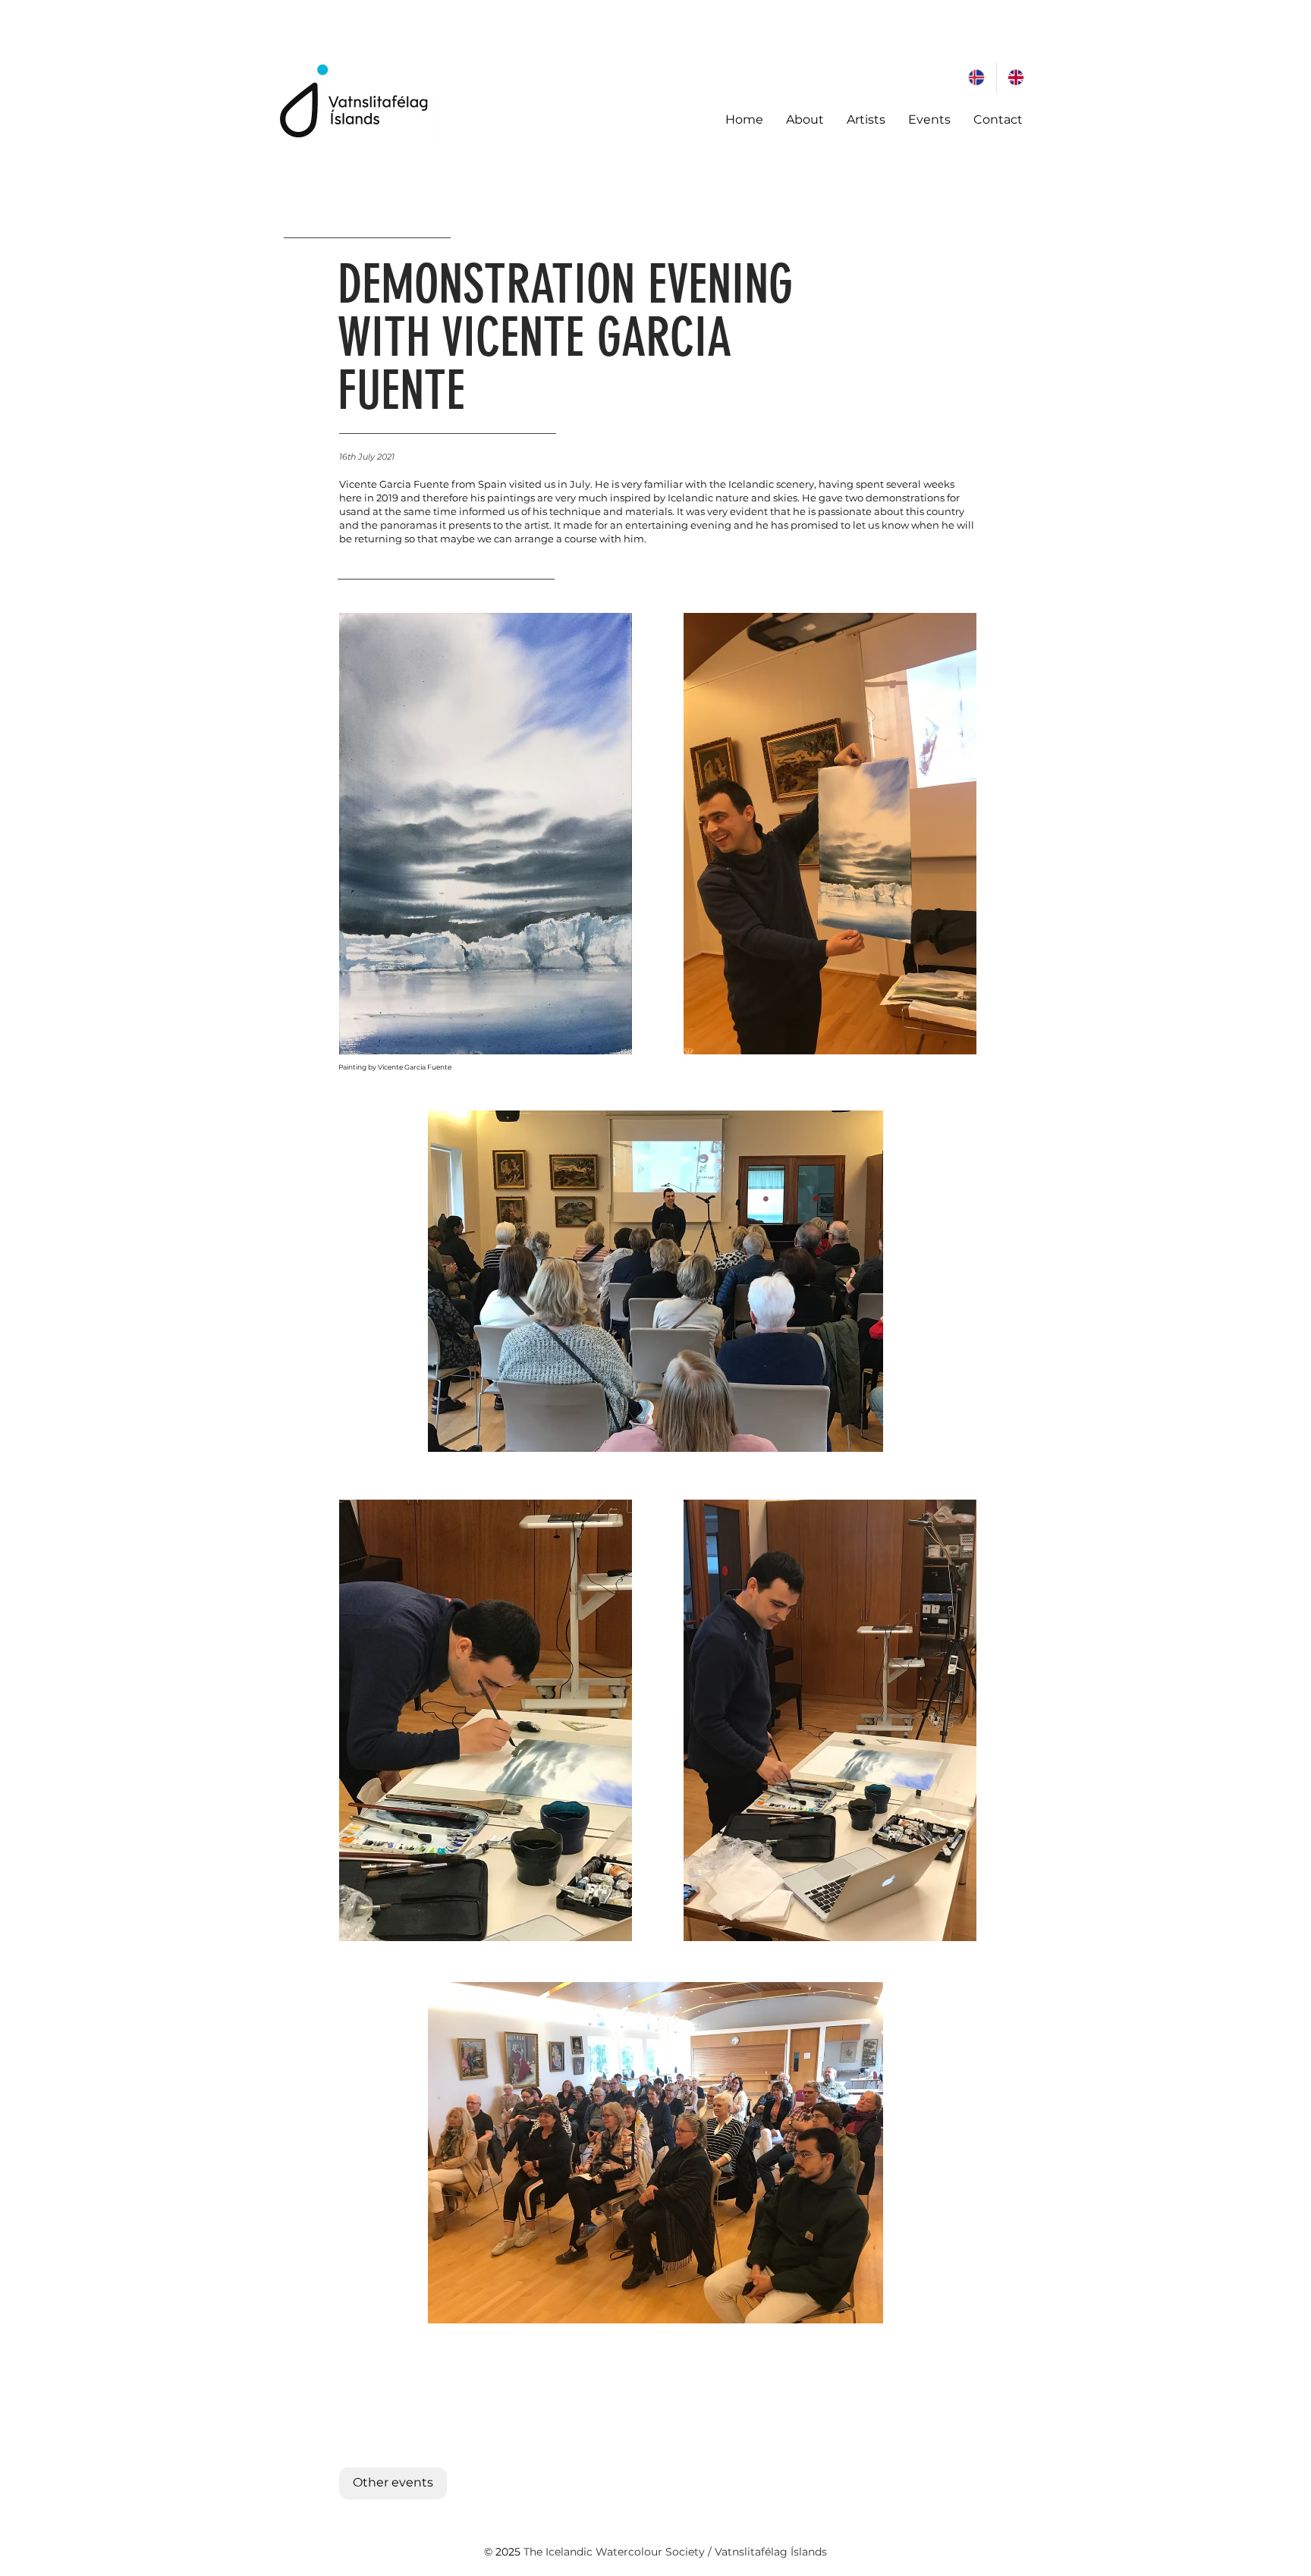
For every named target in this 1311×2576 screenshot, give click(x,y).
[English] (1016, 77)
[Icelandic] (977, 77)
